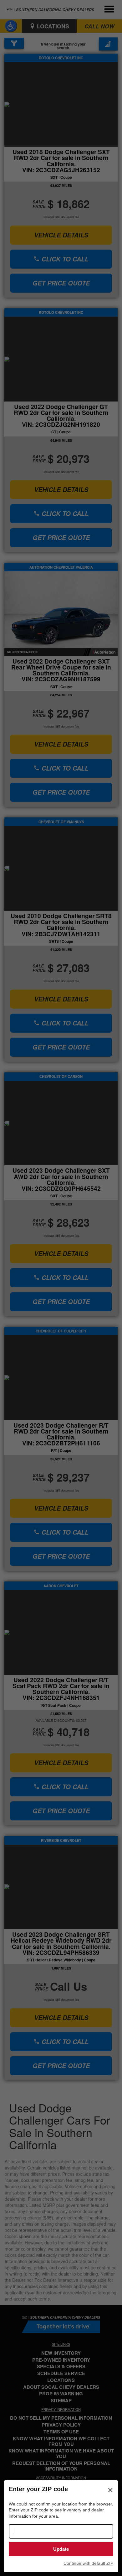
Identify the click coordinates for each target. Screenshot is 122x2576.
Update (61, 2549)
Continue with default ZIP (88, 2563)
